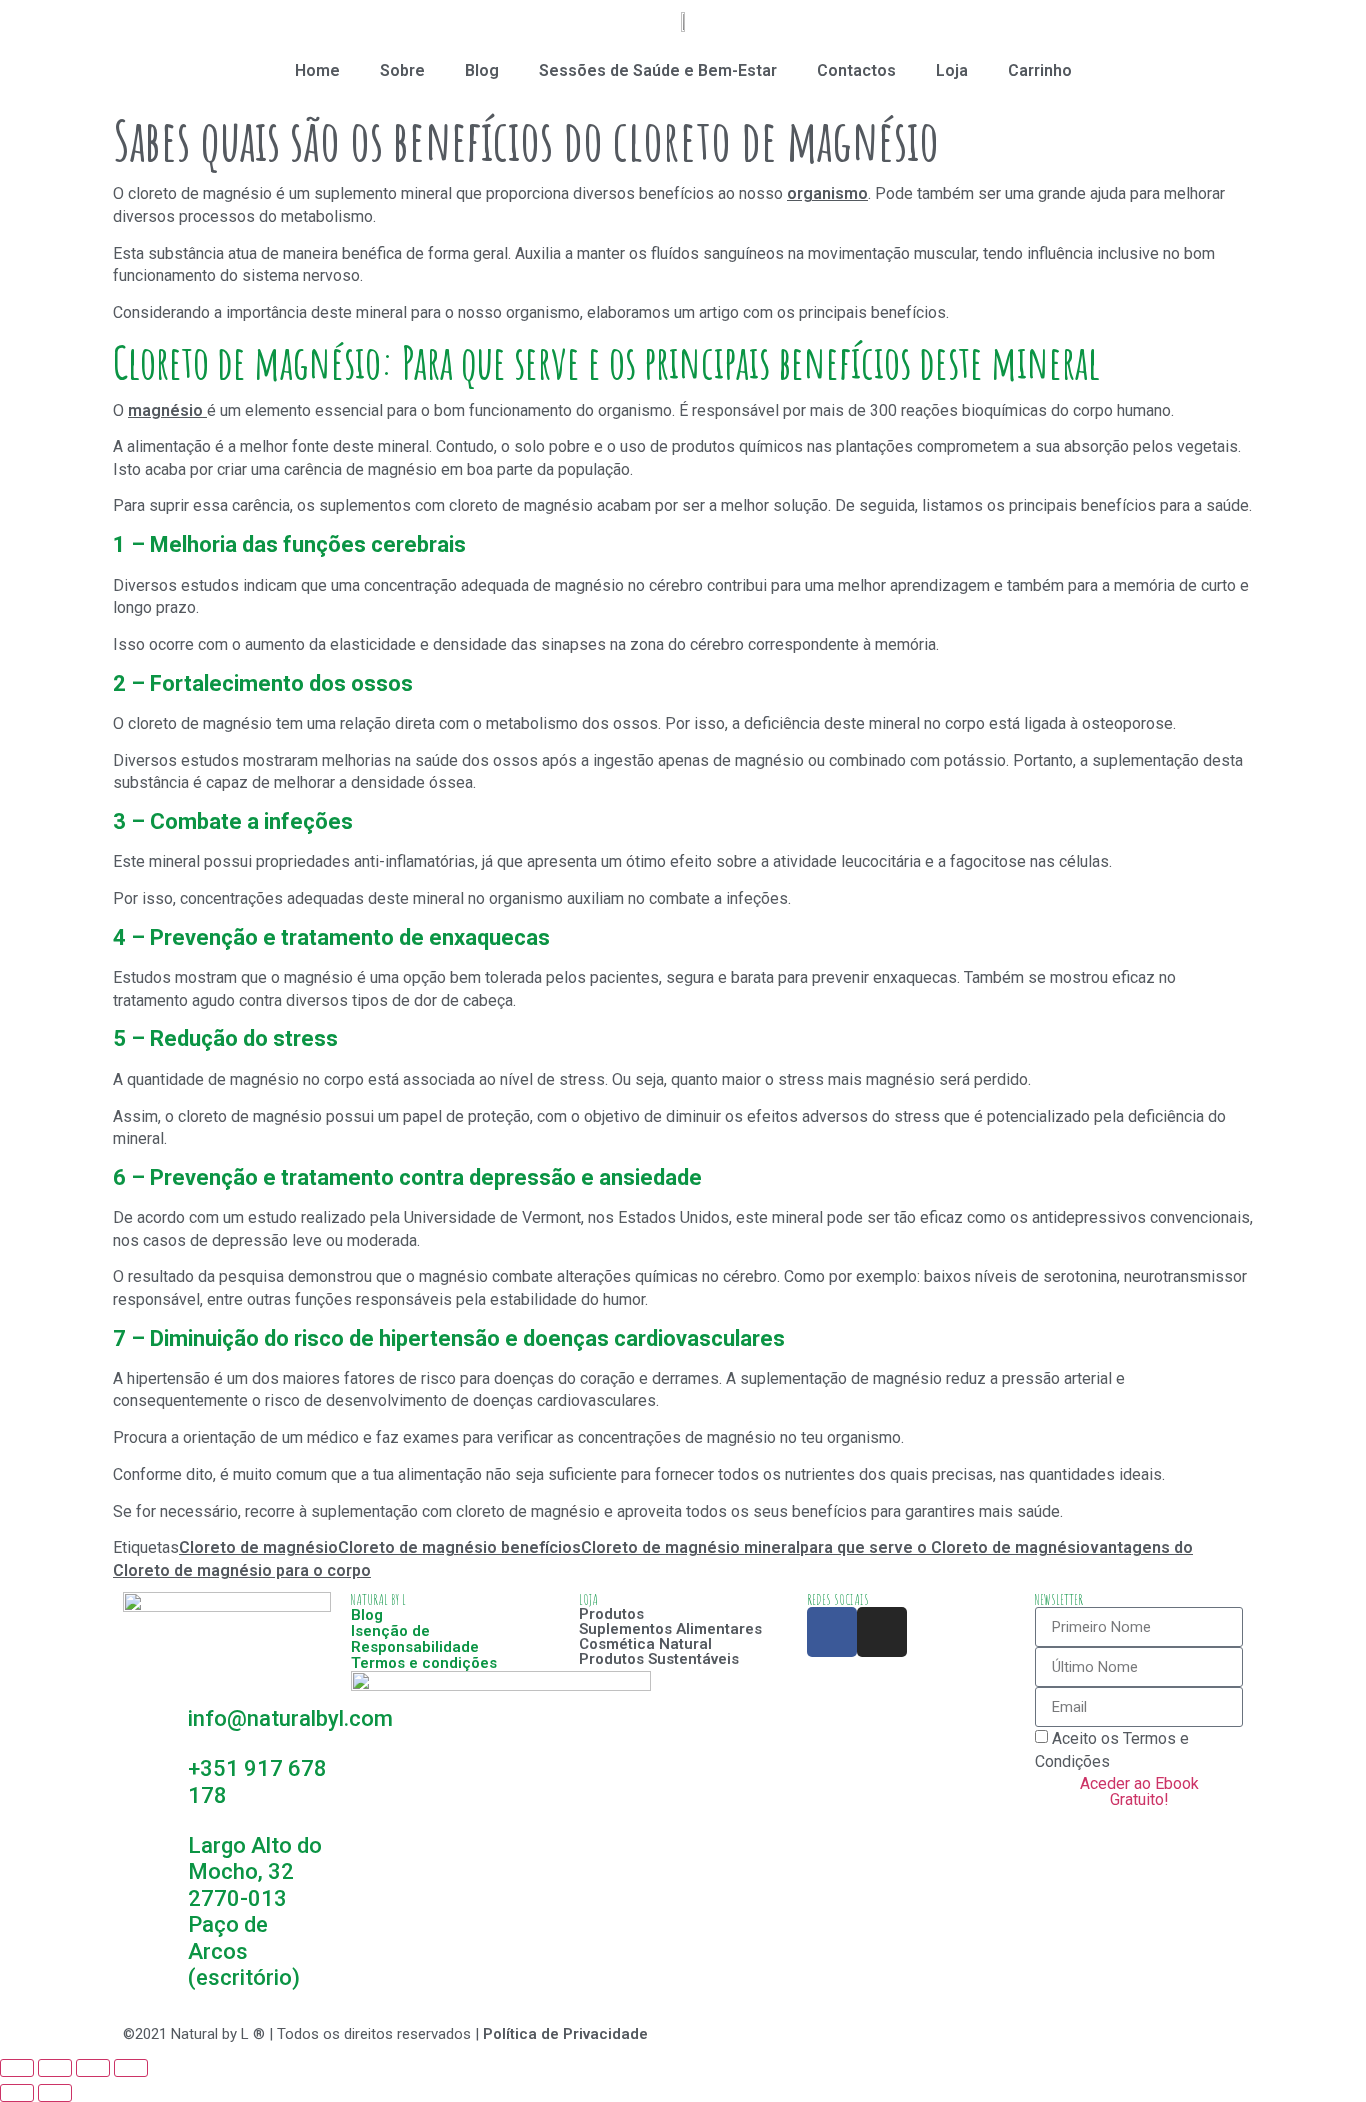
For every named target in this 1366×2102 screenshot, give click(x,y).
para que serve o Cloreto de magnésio (945, 1547)
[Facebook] (832, 1632)
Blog (482, 70)
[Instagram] (882, 1632)
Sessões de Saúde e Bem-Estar (658, 70)
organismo (827, 193)
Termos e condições (424, 1663)
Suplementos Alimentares (670, 1629)
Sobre (402, 70)
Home (317, 70)
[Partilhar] (55, 2068)
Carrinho (1040, 70)
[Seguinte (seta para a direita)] (55, 2093)
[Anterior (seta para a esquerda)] (17, 2093)
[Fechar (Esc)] (17, 2068)
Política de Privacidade (565, 2034)
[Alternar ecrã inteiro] (93, 2068)
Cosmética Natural (645, 1644)
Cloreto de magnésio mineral (690, 1547)
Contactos (856, 70)
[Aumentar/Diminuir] (131, 2068)
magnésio (167, 410)
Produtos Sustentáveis (659, 1659)
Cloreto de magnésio (258, 1547)
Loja (952, 70)
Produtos (611, 1614)
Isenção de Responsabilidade (415, 1639)
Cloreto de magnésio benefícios (459, 1547)
